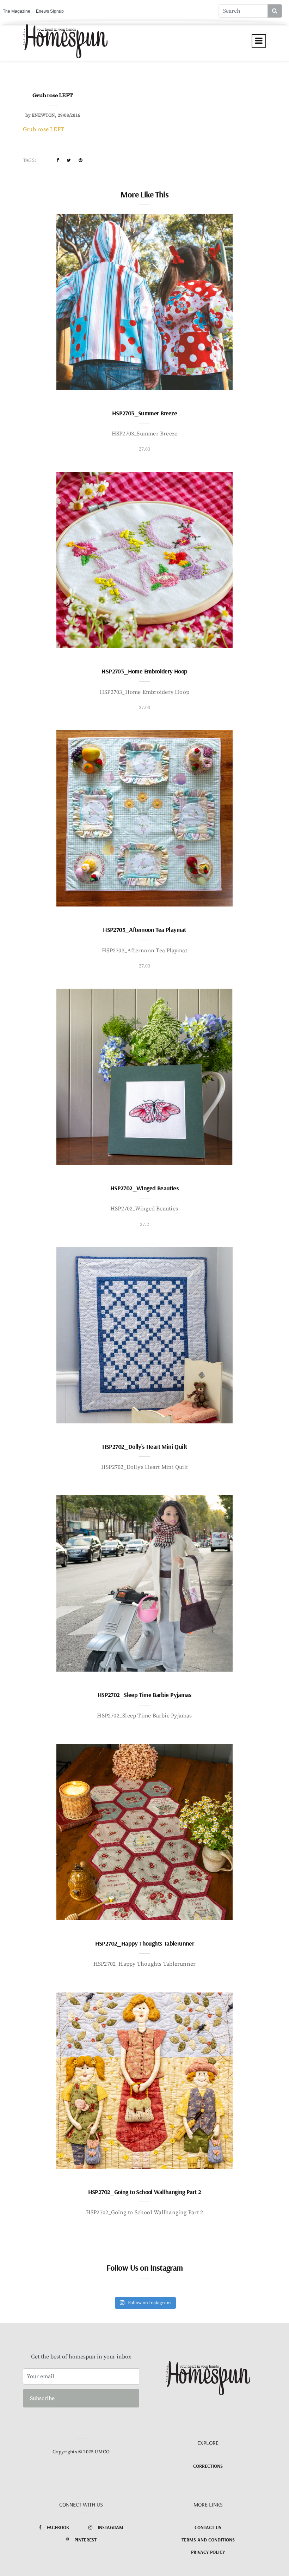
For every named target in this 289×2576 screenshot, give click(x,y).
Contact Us (208, 2527)
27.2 (144, 1225)
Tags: (29, 160)
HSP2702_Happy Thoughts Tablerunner (145, 1943)
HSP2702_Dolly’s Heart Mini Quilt (145, 1446)
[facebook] (58, 160)
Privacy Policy (208, 2552)
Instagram (110, 2527)
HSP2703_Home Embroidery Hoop (144, 671)
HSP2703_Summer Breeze (144, 413)
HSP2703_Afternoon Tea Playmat (144, 930)
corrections (208, 2466)
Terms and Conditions (208, 2540)
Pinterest (85, 2540)
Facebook (58, 2527)
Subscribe (42, 2398)
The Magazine (17, 11)
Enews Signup (50, 11)
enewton (43, 115)
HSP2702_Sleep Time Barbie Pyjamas (144, 1695)
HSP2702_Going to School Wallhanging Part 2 (145, 2192)
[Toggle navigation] (259, 41)
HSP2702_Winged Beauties (144, 1188)
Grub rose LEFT (44, 129)
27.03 (145, 449)
